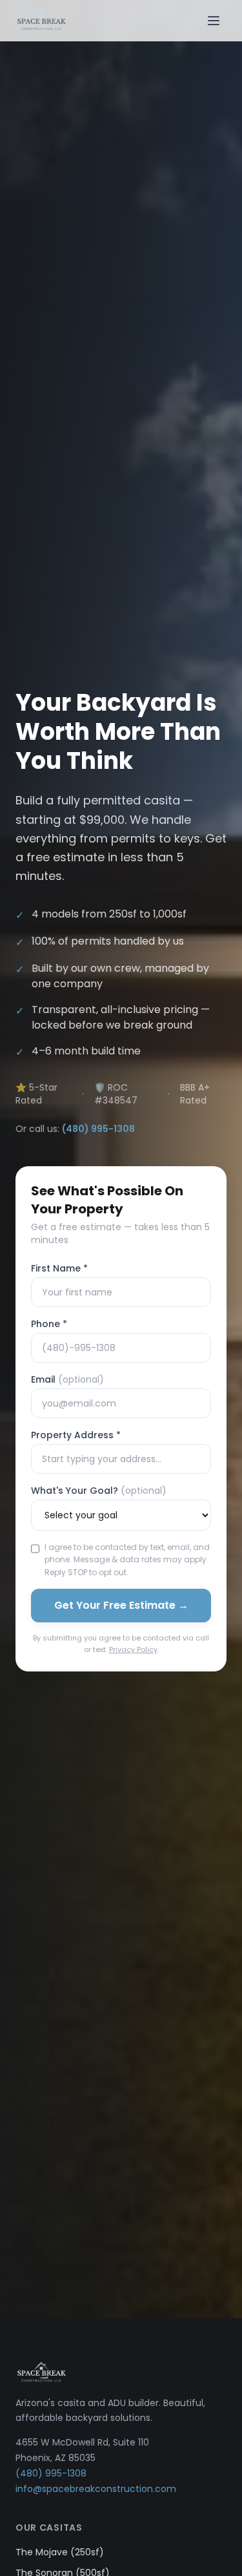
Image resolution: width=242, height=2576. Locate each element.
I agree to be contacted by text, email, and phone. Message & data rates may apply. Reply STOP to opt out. (127, 1560)
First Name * (59, 1268)
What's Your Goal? (99, 1491)
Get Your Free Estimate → (121, 1605)
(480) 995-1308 (98, 1129)
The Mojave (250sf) (60, 2552)
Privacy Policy (133, 1649)
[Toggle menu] (214, 21)
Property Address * (76, 1435)
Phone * (49, 1324)
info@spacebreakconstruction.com (96, 2489)
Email (67, 1379)
